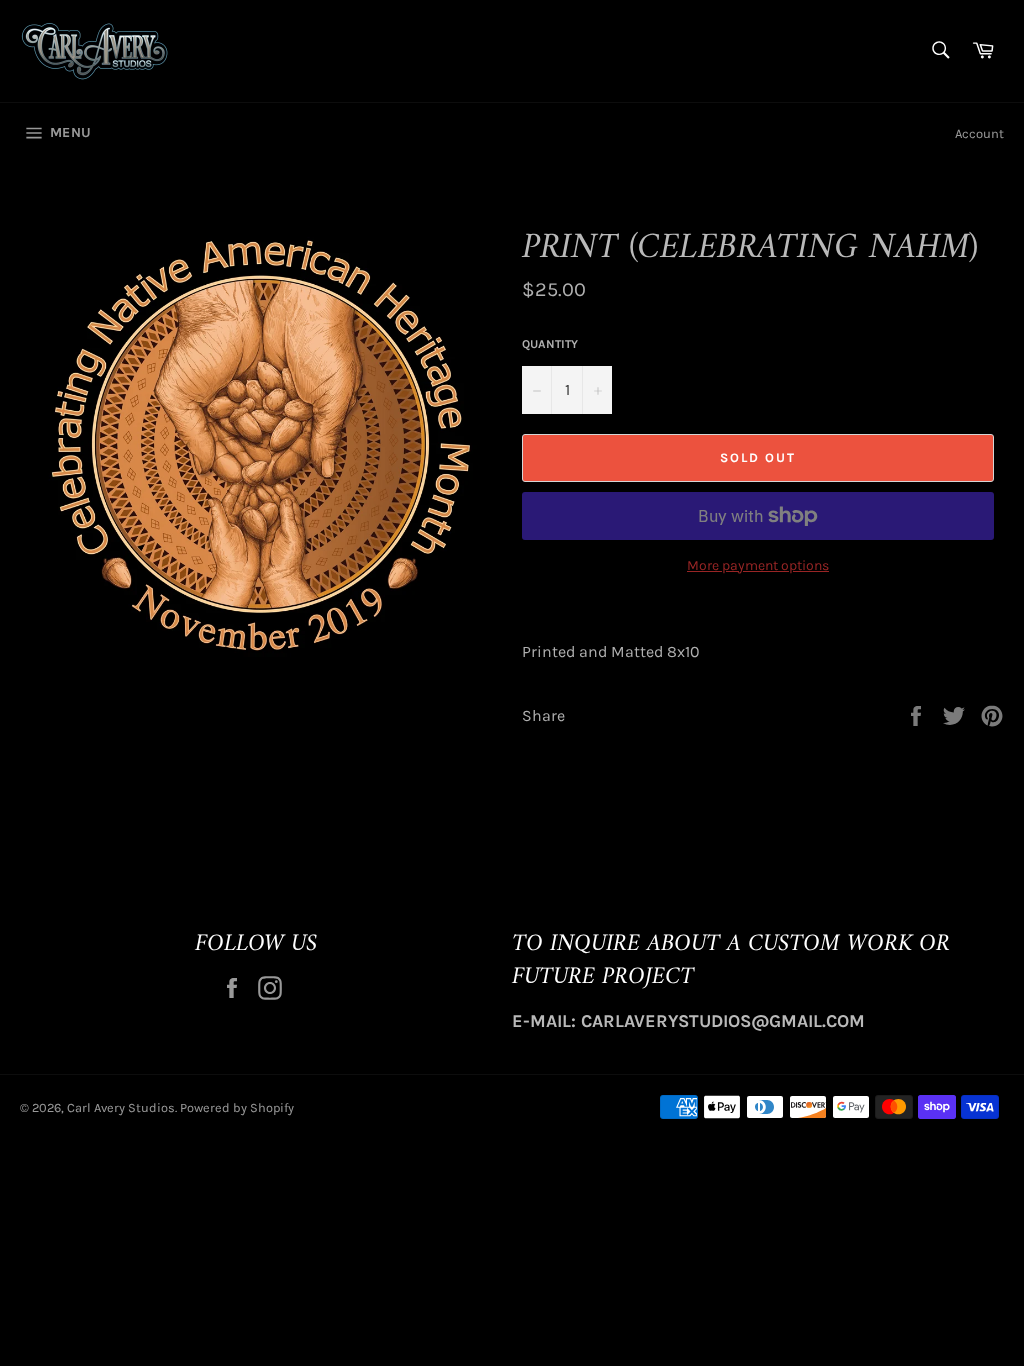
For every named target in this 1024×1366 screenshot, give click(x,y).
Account (979, 133)
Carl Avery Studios (121, 1107)
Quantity (550, 344)
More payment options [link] (758, 565)
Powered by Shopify (237, 1107)
